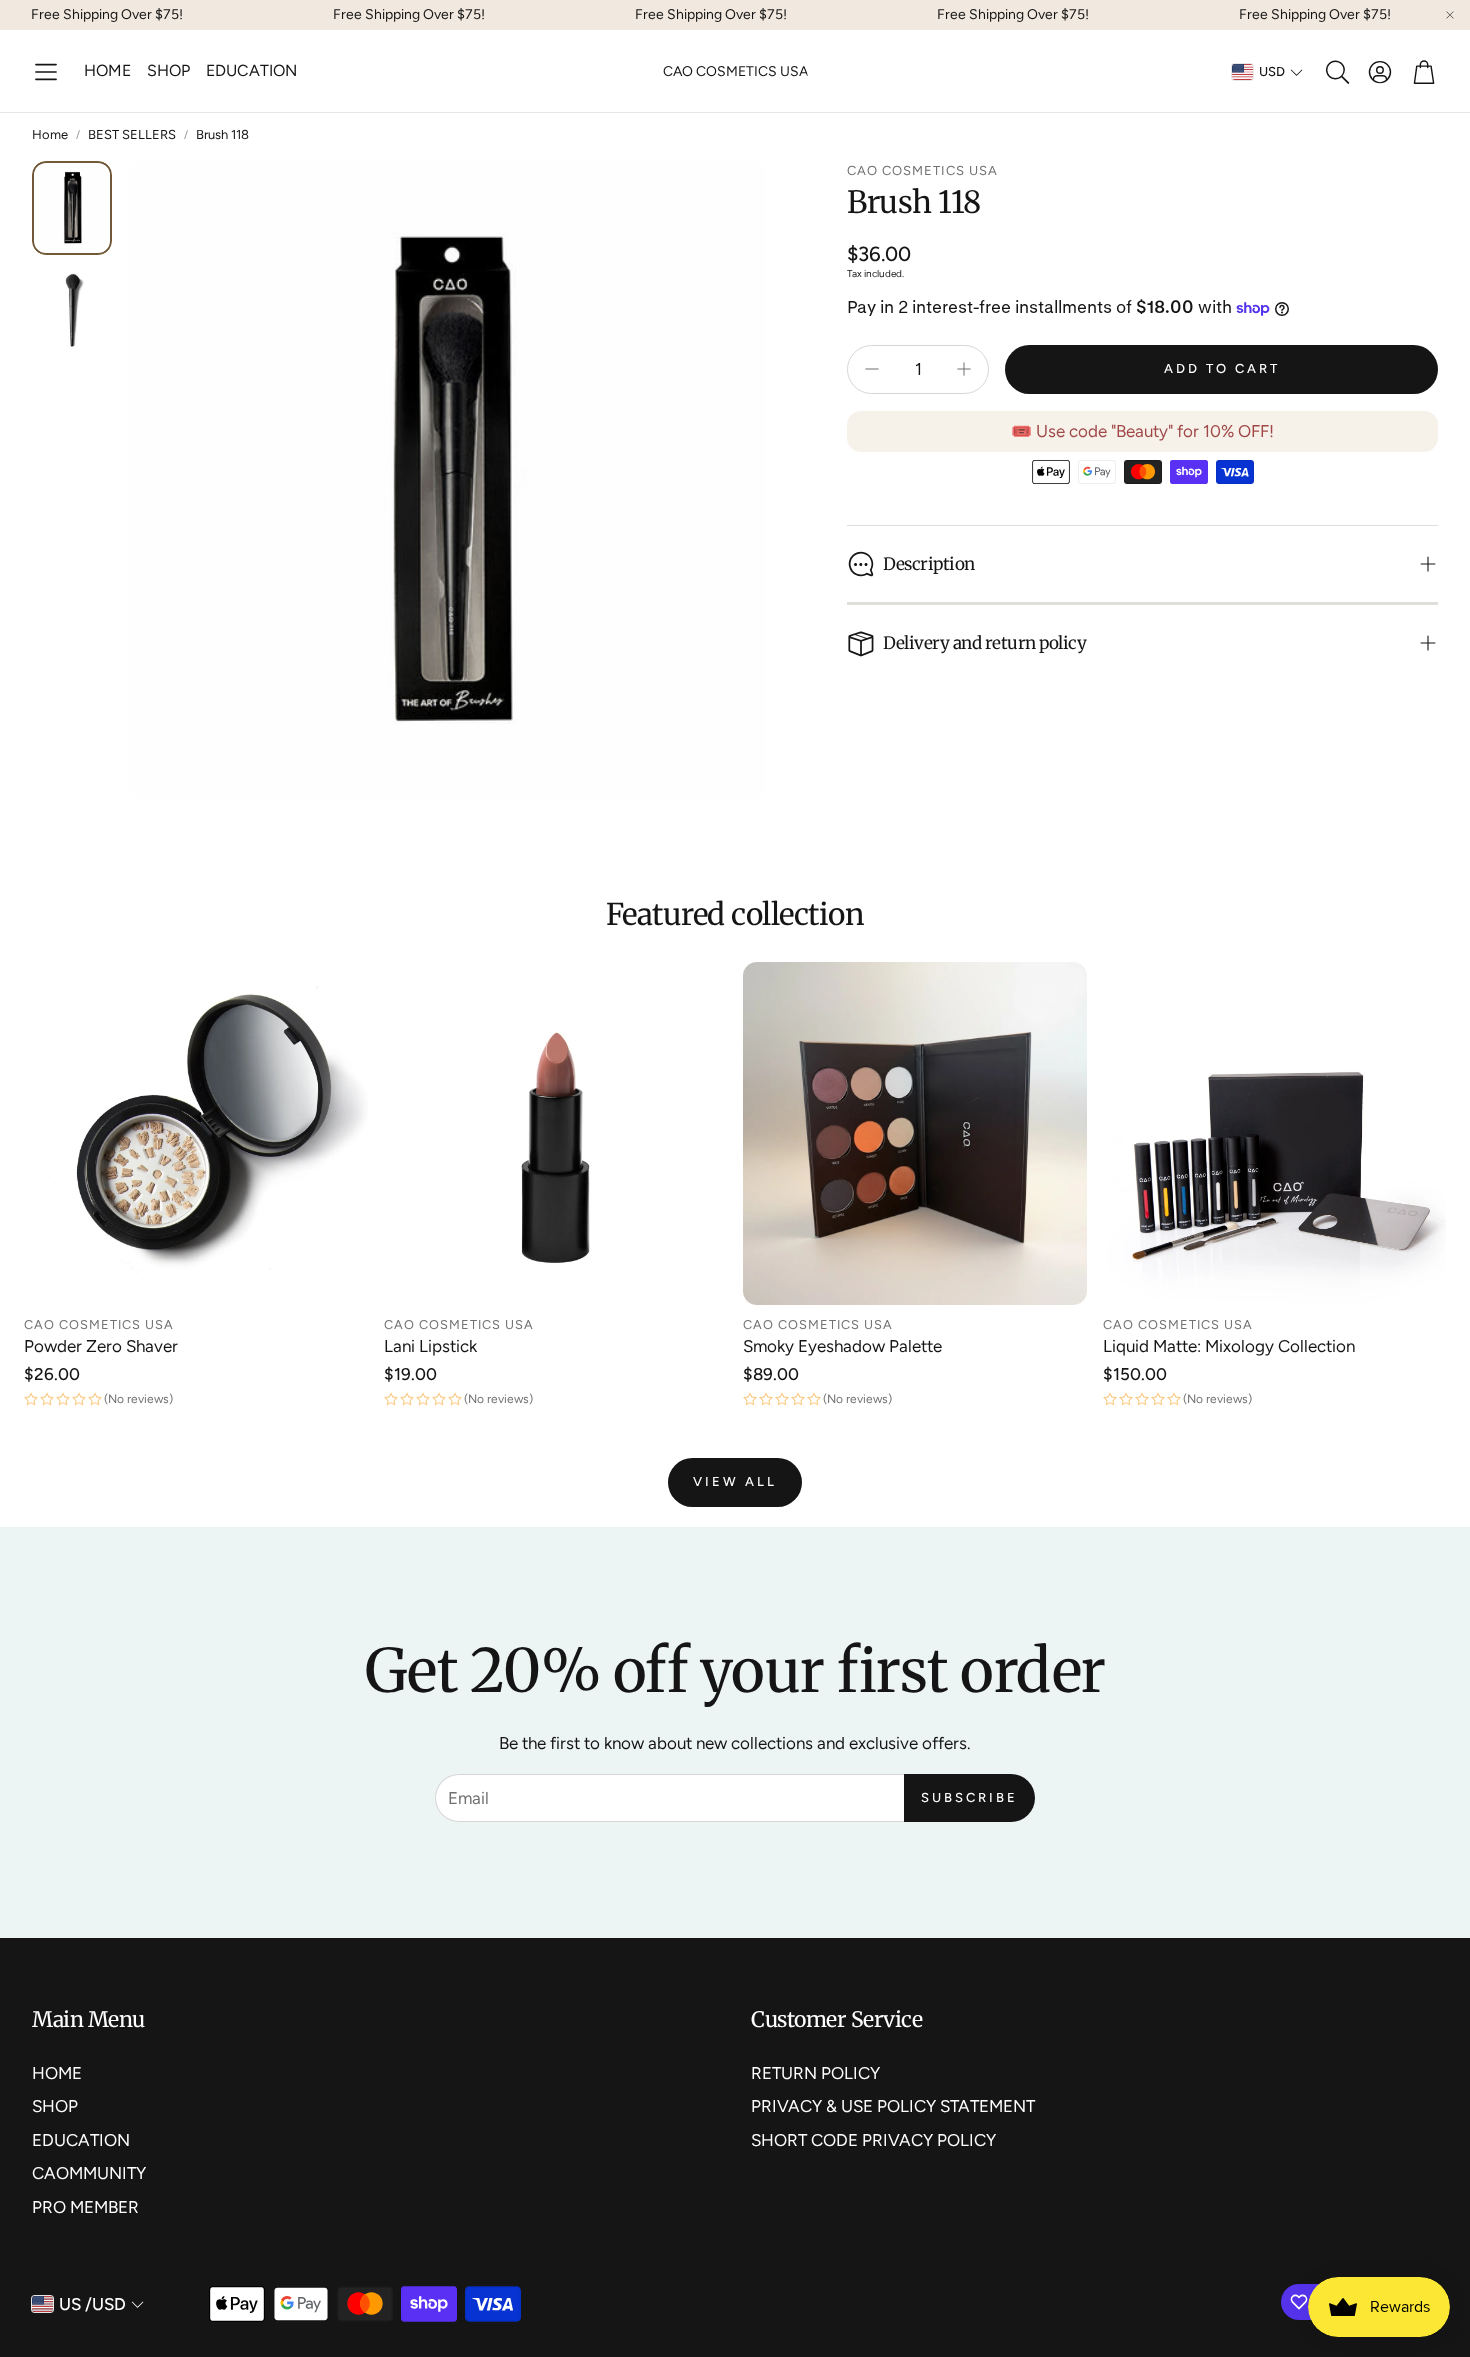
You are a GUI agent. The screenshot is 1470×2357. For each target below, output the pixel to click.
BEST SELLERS (132, 134)
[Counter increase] (964, 369)
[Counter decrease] (872, 369)
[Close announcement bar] (1450, 15)
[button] (46, 72)
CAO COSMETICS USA (735, 71)
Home (50, 134)
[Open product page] (196, 1134)
